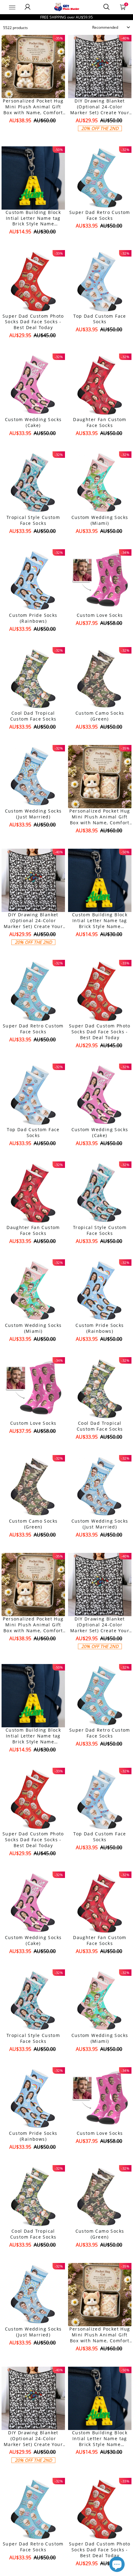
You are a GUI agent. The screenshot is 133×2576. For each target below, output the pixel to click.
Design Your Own (33, 131)
